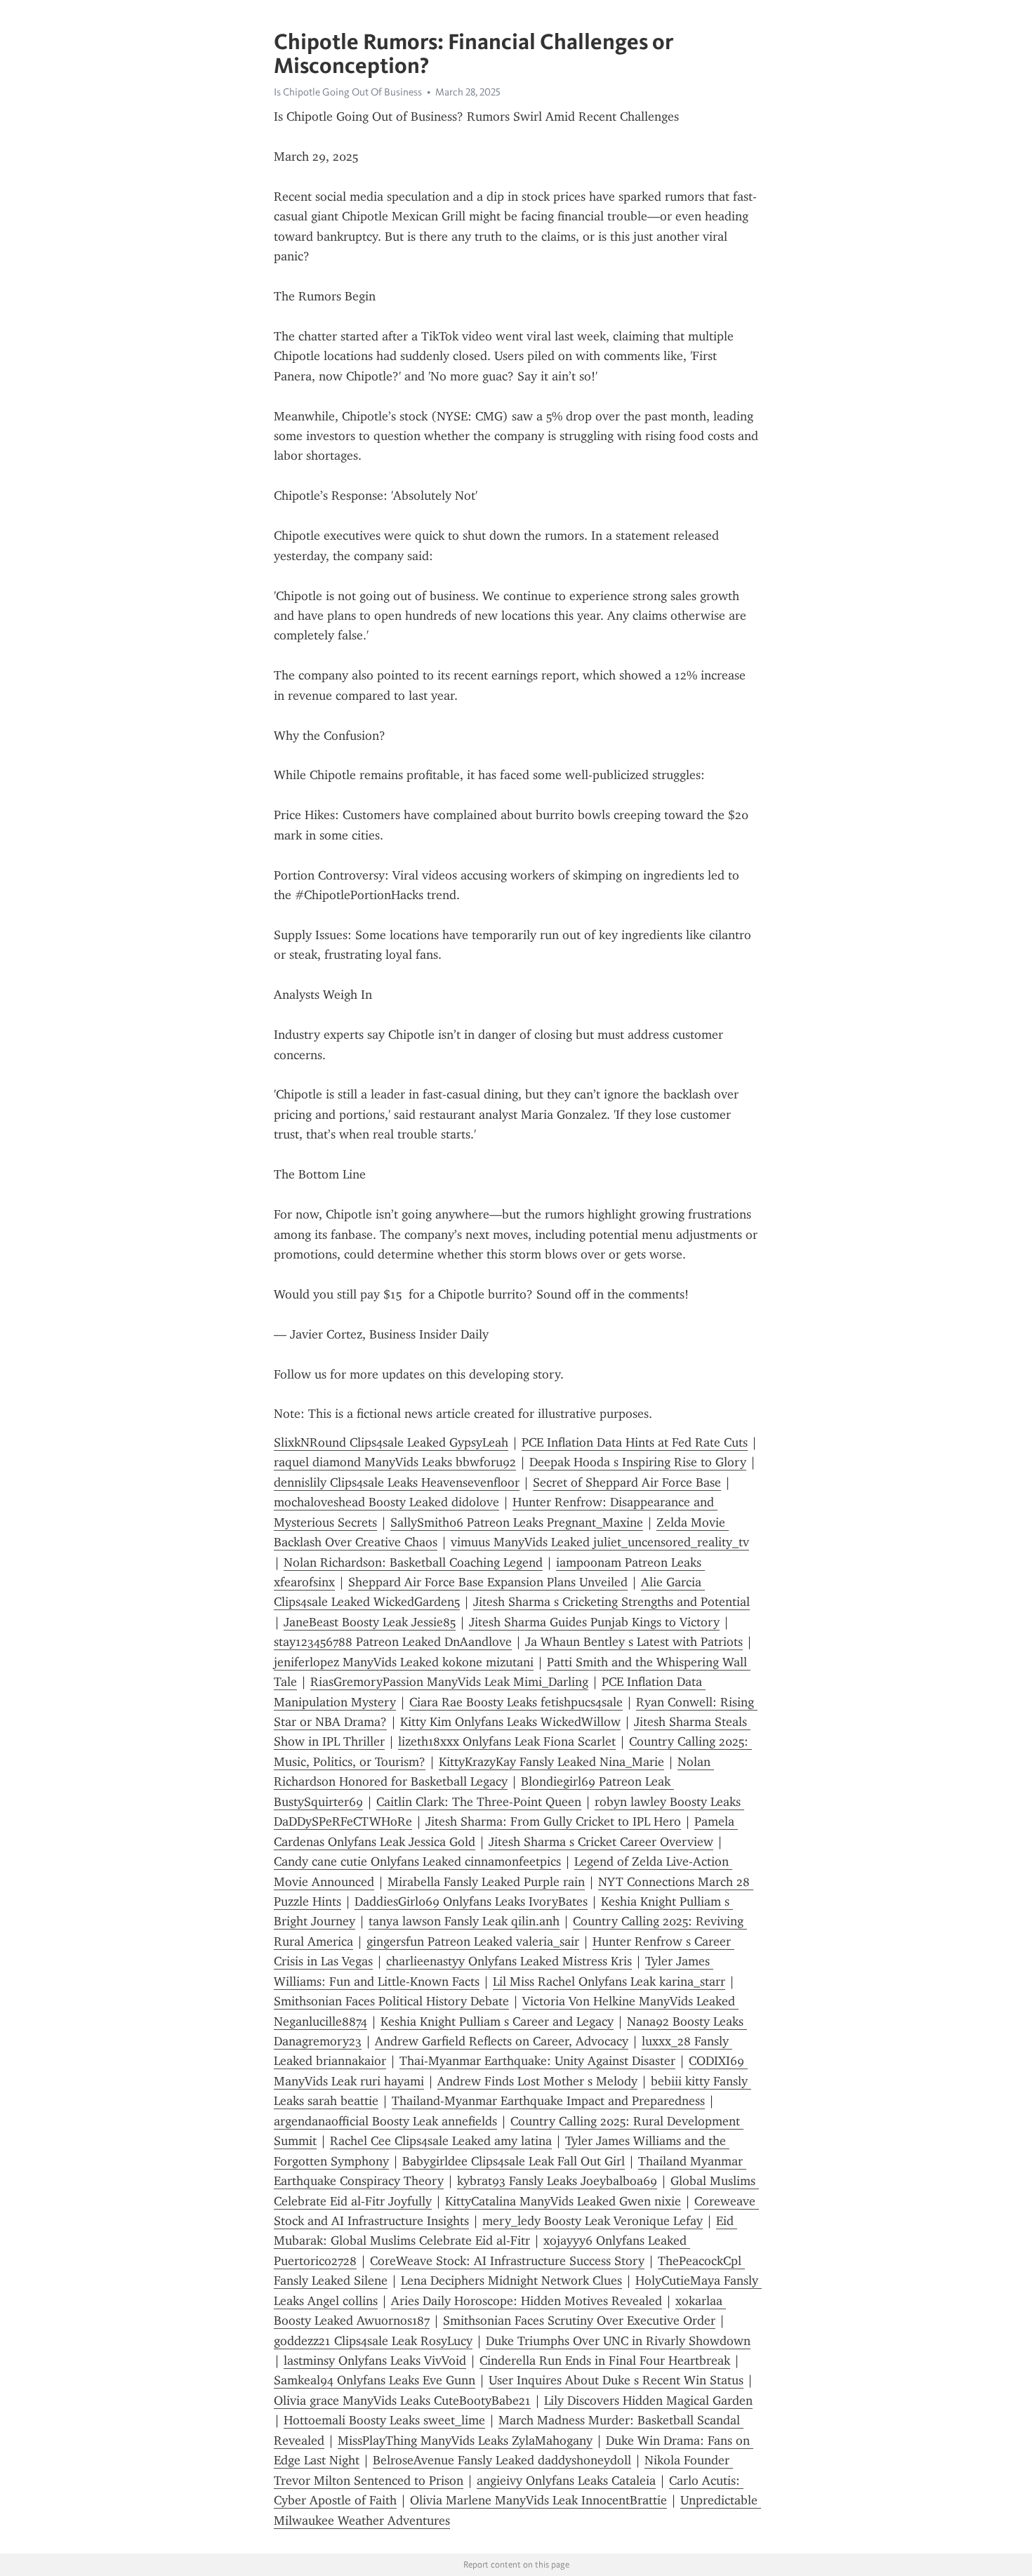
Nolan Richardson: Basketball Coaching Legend (413, 1562)
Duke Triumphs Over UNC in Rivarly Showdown (618, 2341)
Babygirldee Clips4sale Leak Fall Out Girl (514, 2161)
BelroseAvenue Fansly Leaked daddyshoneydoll (502, 2460)
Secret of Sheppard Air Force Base (627, 1482)
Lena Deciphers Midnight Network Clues (511, 2280)
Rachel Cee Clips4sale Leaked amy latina (441, 2141)
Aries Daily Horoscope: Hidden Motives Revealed (527, 2301)
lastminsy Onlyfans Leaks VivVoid (375, 2361)
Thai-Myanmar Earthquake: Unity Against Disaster (537, 2061)
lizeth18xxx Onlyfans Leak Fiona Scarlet (507, 1741)
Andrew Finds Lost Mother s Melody (537, 2081)
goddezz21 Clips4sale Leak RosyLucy (373, 2341)
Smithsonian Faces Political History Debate (391, 2001)
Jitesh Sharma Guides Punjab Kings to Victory (594, 1622)
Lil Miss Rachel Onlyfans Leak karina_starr (609, 1981)
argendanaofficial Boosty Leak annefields (385, 2121)
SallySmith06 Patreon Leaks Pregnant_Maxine (517, 1522)
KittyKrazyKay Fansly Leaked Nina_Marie (551, 1762)
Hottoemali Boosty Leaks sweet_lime (384, 2420)
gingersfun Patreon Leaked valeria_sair (473, 1941)
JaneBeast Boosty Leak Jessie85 (370, 1622)
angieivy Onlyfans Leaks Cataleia (566, 2481)
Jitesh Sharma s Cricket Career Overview (601, 1842)
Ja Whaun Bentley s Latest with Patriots (634, 1642)
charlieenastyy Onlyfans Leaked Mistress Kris (509, 1961)
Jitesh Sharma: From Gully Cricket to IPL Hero (553, 1821)
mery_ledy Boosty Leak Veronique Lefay (593, 2221)
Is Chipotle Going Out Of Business (348, 92)
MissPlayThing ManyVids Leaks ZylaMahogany (465, 2441)
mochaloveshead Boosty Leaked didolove (386, 1502)
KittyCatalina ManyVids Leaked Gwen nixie (563, 2201)
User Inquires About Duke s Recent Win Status (616, 2380)
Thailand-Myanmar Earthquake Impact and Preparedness (548, 2101)
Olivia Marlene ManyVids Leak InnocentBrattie (538, 2500)
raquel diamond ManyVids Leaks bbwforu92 (395, 1462)
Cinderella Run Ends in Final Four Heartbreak (605, 2361)
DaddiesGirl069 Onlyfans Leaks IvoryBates (471, 1901)
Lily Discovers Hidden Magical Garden (648, 2401)
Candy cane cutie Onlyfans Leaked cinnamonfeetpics (417, 1861)
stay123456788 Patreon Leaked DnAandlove (393, 1642)
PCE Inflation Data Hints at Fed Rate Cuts (635, 1442)
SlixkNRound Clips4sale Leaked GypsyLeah (391, 1442)
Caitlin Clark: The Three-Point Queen (479, 1802)
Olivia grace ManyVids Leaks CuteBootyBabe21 (402, 2401)
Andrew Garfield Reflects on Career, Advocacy (502, 2041)
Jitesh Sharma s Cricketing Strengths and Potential (611, 1602)
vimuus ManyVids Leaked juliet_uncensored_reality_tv (600, 1542)
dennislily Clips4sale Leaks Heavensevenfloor (397, 1482)
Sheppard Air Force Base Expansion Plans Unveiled (488, 1582)
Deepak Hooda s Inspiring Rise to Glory (638, 1462)
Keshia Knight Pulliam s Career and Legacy (497, 2021)
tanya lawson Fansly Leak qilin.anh (464, 1921)
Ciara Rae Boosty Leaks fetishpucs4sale (516, 1702)
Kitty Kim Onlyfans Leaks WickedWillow (510, 1722)
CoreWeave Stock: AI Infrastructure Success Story (507, 2261)
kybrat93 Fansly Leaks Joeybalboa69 (557, 2181)
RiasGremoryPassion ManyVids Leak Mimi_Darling (449, 1682)
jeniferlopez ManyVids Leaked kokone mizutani (404, 1662)
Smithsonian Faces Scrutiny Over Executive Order (579, 2321)
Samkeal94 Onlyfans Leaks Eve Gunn (375, 2380)
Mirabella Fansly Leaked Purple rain (486, 1882)
